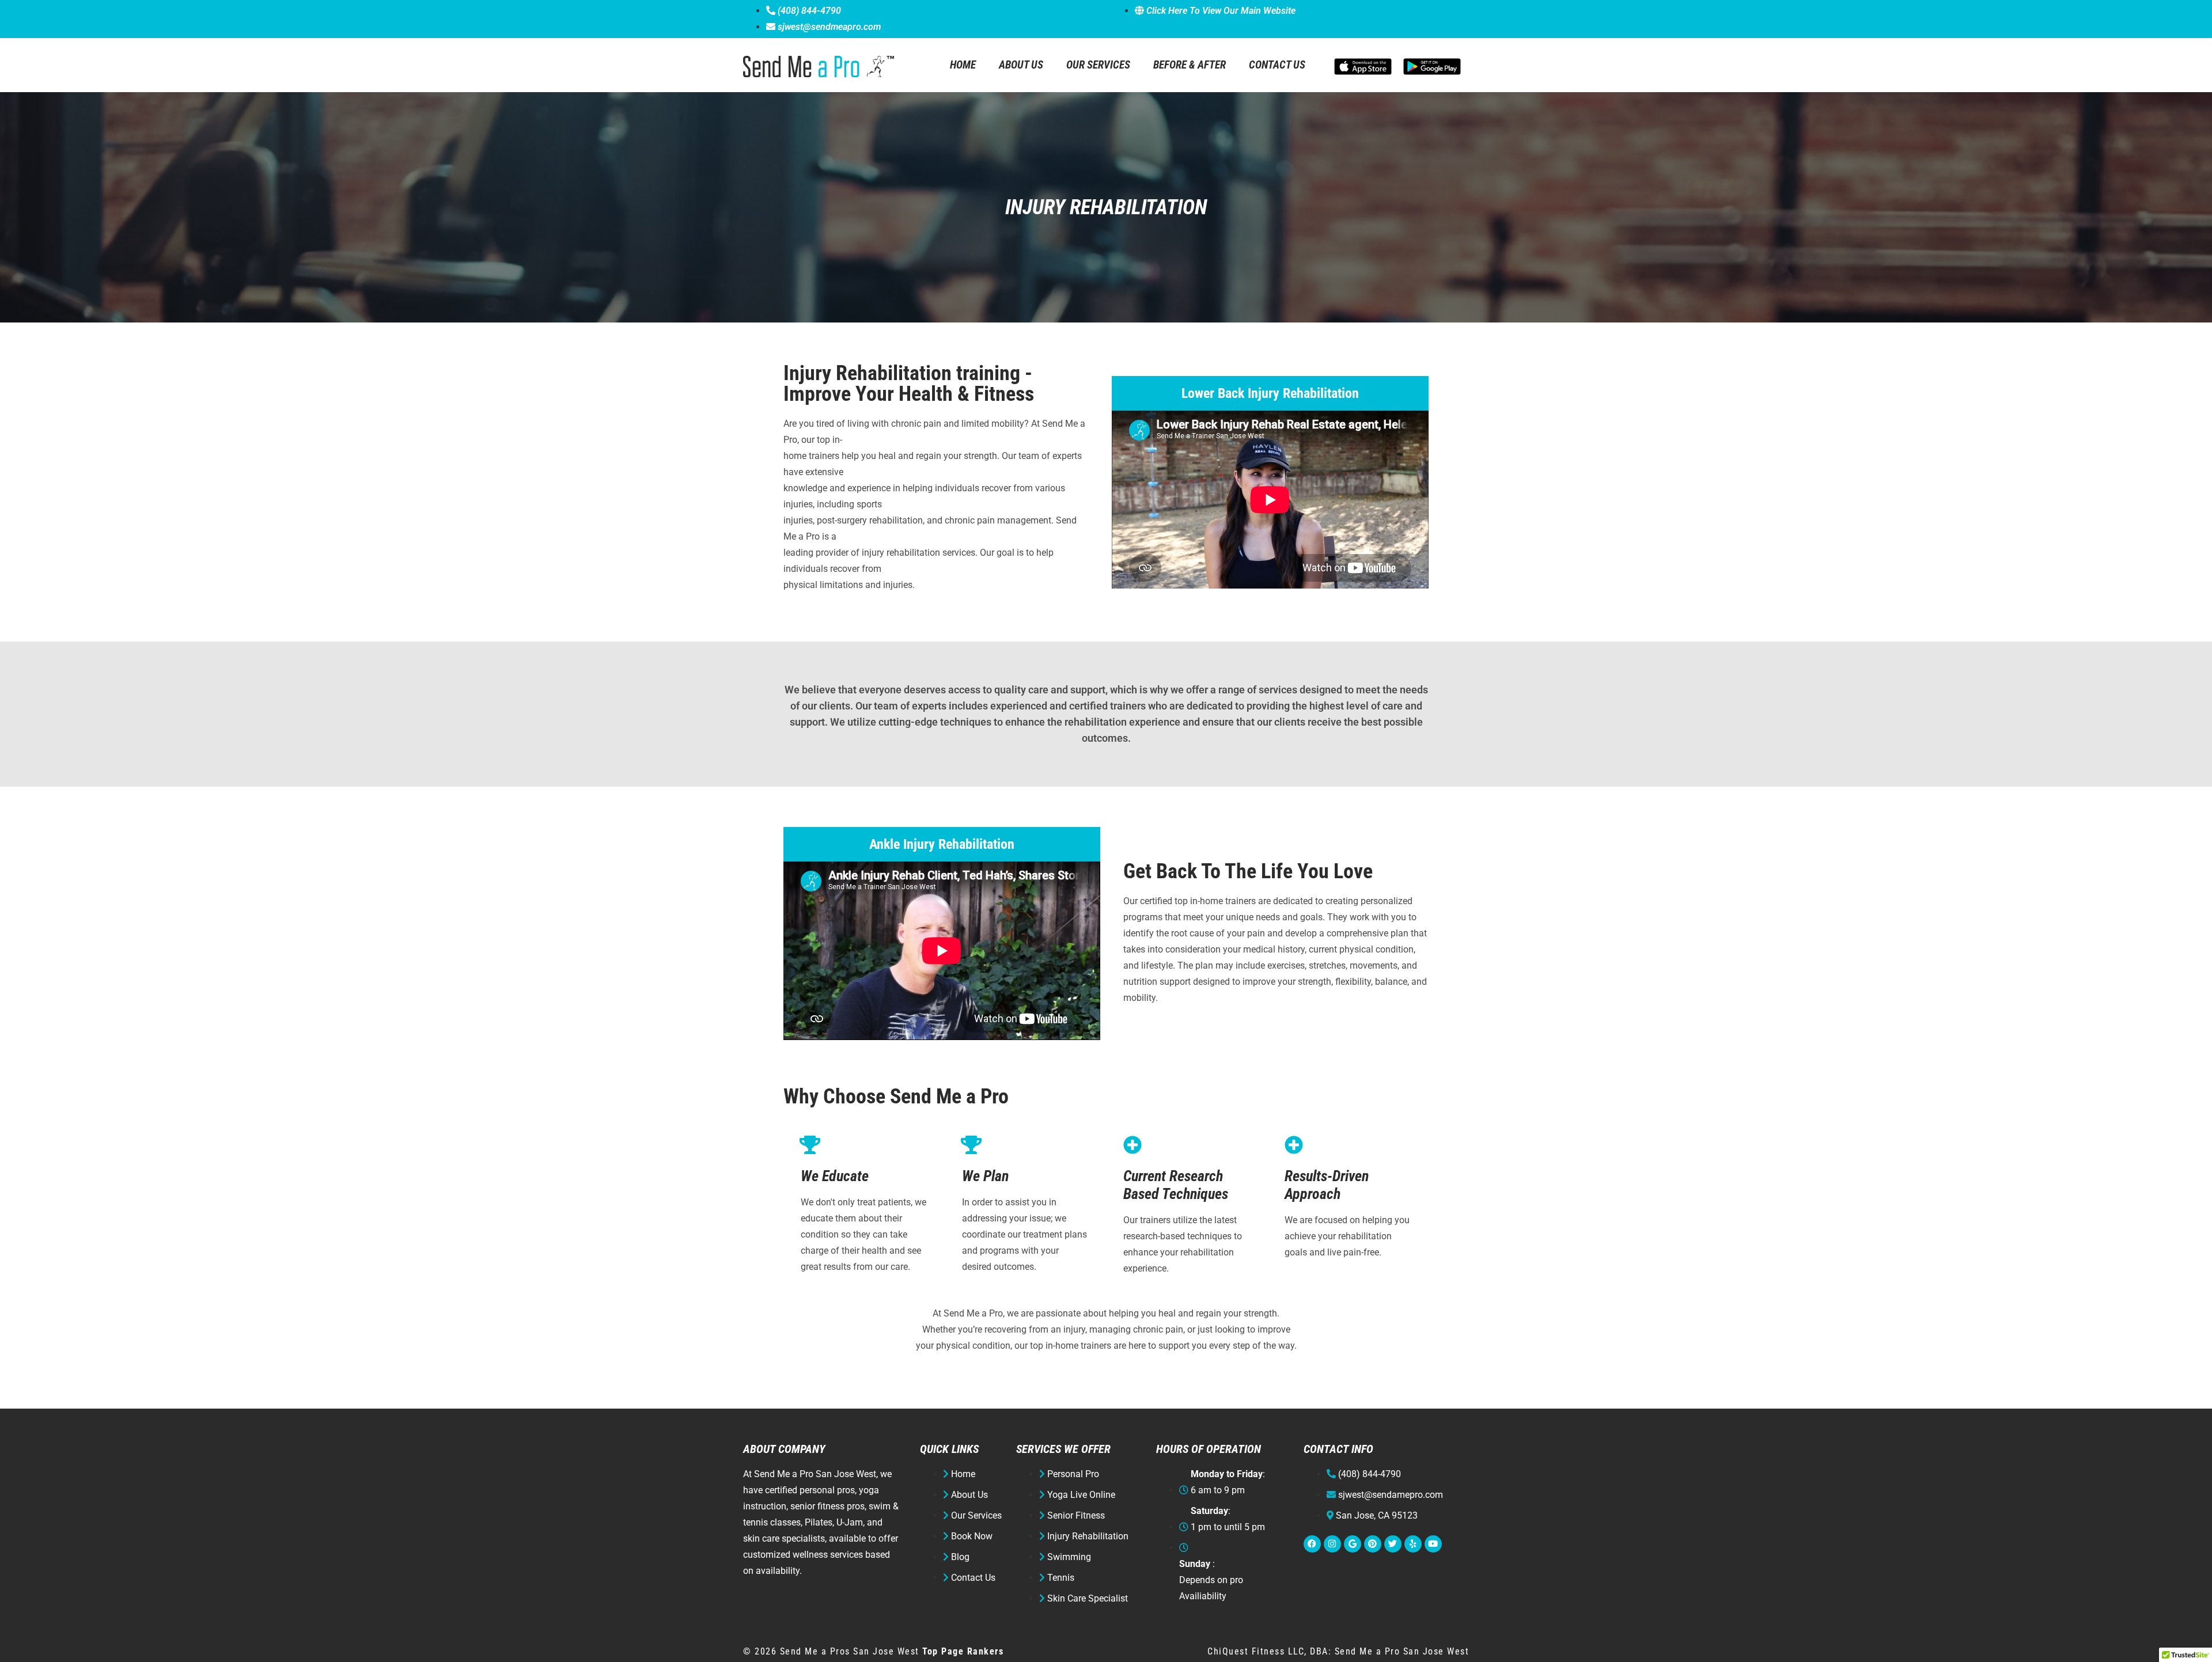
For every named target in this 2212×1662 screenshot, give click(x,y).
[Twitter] (1393, 1544)
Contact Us (1277, 65)
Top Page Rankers (963, 1651)
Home (963, 65)
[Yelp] (1413, 1544)
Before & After (1190, 65)
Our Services (1098, 65)
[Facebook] (1312, 1544)
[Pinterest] (1373, 1544)
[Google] (1353, 1544)
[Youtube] (1433, 1544)
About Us (1021, 65)
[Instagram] (1332, 1544)
